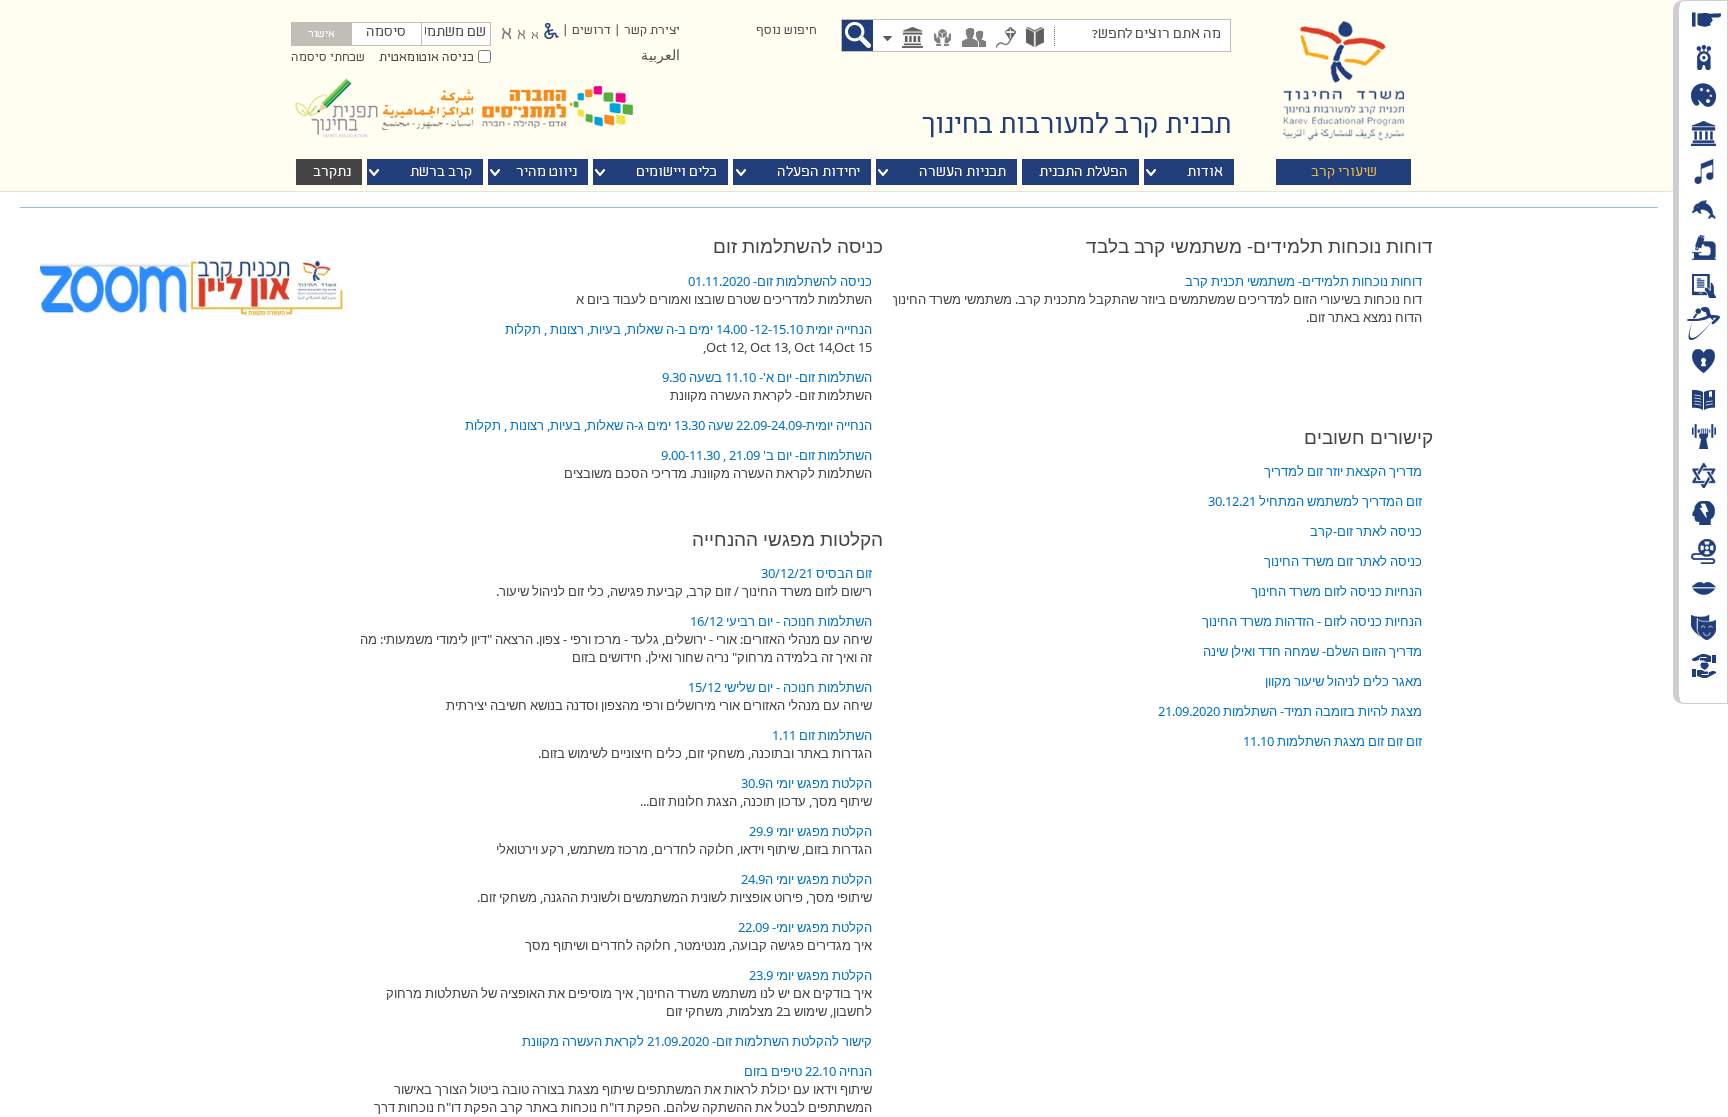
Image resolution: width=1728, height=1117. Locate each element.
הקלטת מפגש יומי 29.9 (810, 831)
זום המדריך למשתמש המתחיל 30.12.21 (1315, 501)
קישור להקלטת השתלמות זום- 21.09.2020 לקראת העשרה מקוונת (697, 1041)
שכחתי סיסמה (328, 58)
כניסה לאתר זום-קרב (1366, 531)
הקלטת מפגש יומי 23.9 (810, 975)
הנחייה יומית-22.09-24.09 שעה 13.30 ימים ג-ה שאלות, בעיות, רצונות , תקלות (668, 425)
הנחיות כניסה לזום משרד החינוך (1336, 591)
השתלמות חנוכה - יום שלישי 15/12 (780, 687)
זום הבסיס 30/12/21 (816, 573)
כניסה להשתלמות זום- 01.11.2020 (780, 281)
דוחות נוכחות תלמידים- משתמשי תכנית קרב (1303, 281)
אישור (321, 35)
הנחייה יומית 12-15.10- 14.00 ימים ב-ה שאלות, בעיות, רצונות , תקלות (688, 329)
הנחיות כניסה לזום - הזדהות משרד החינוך (1312, 621)
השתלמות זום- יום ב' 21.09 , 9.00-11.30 (766, 455)
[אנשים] (974, 39)
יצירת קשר (652, 31)
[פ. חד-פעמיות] (1006, 39)
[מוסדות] (912, 39)
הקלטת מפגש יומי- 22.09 (805, 927)
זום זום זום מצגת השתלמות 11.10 (1332, 741)
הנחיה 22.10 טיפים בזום (808, 1071)
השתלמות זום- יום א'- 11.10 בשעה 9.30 (767, 377)
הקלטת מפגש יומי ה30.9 (806, 783)
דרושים (591, 31)
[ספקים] (942, 39)
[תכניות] (1035, 39)
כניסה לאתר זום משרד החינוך (1343, 561)
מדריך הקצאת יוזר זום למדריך (1343, 471)
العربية (660, 57)
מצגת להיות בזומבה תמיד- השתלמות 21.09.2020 (1290, 711)
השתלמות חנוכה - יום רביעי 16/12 (781, 621)
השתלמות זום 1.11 (822, 735)
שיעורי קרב (1344, 172)
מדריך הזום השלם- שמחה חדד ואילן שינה (1312, 651)
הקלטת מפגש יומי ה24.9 (806, 879)
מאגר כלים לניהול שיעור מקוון (1343, 681)
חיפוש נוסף (786, 31)
